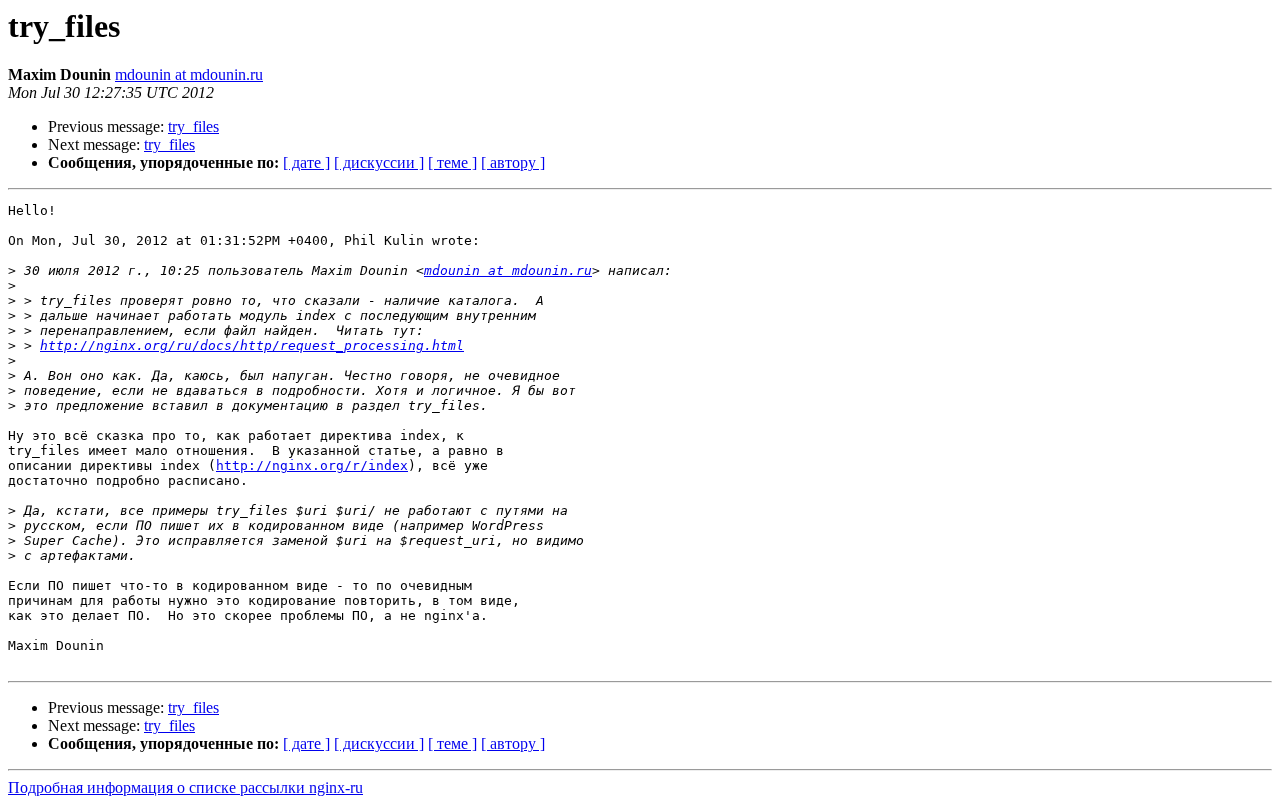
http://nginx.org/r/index (312, 465)
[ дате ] (306, 162)
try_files (193, 126)
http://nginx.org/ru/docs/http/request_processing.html (252, 345)
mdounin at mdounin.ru (189, 74)
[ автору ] (513, 162)
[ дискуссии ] (379, 162)
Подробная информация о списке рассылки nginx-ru (185, 787)
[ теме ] (452, 162)
